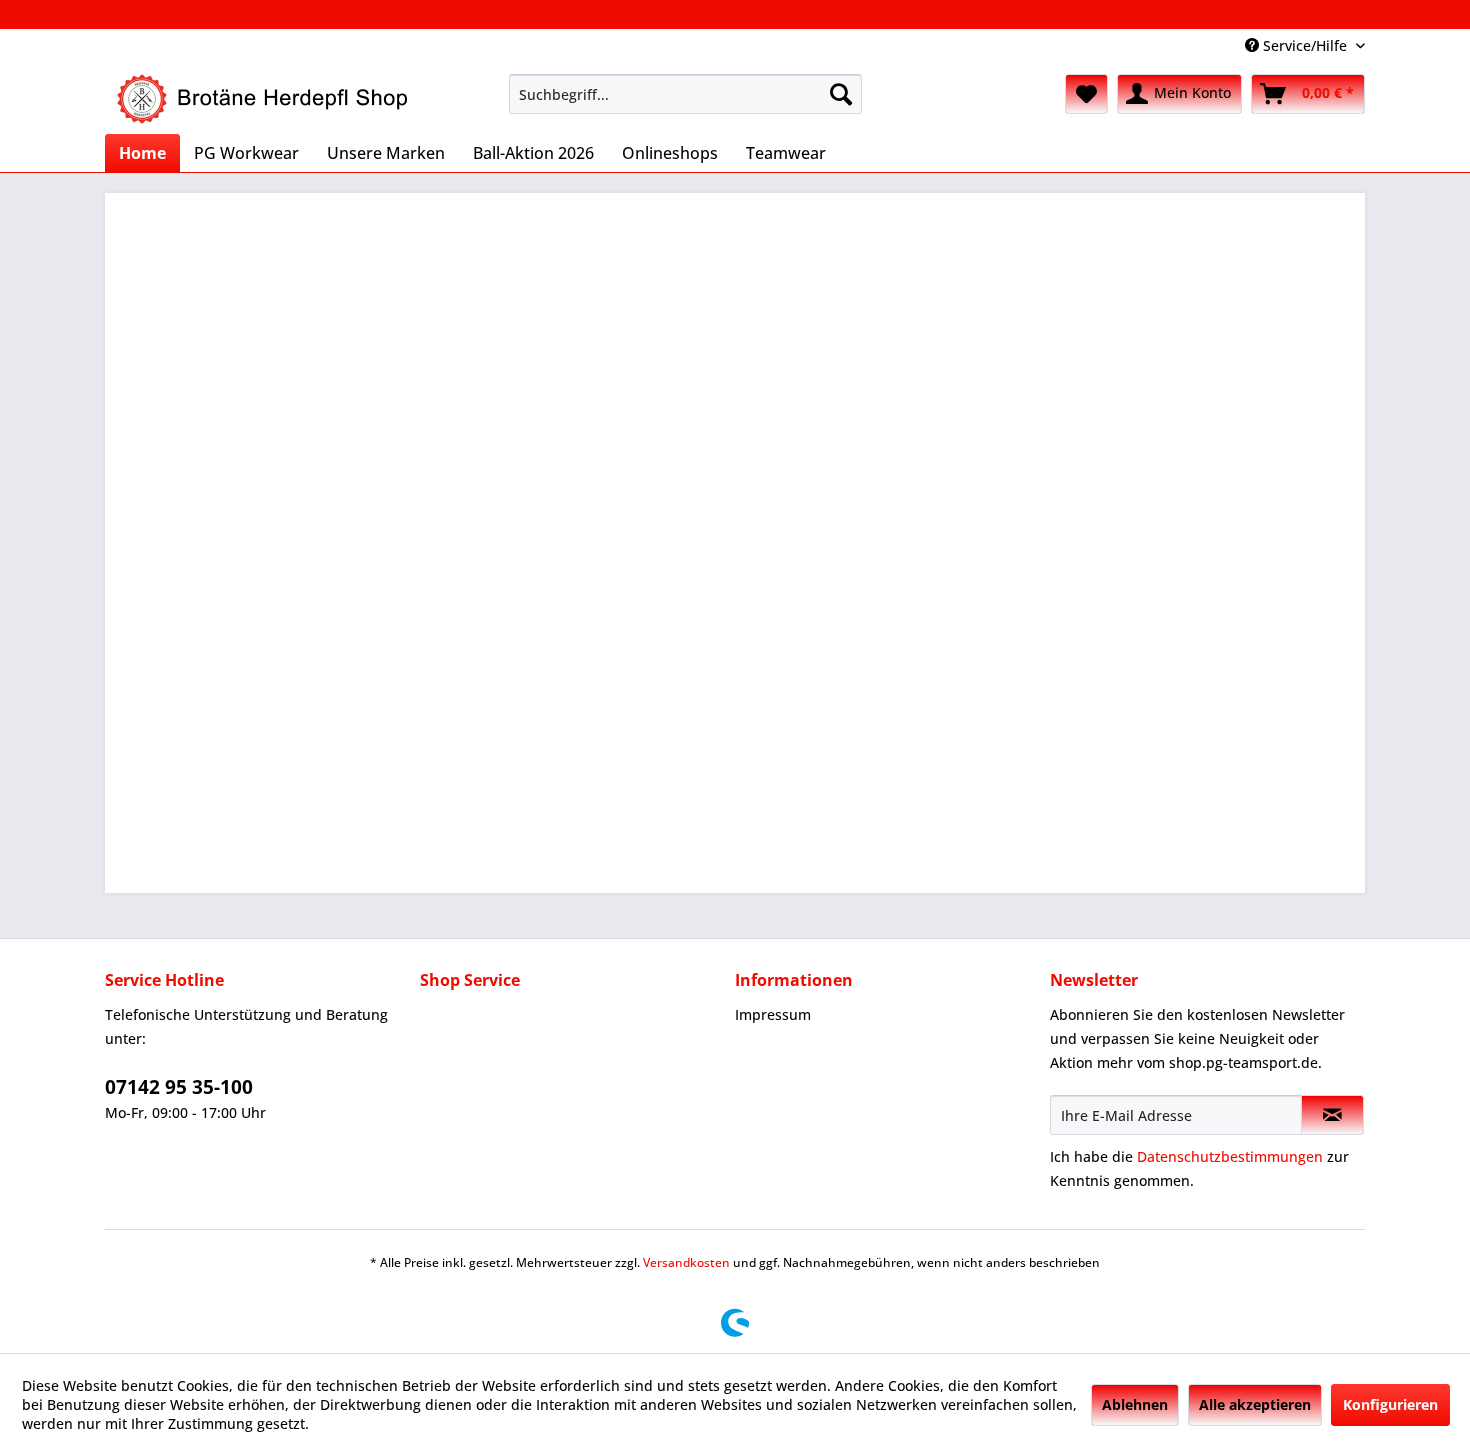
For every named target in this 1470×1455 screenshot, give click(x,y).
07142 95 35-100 (179, 1087)
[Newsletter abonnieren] (1332, 1115)
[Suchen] (841, 94)
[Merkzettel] (1086, 94)
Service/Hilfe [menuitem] (1305, 45)
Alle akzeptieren (1255, 1404)
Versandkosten (686, 1262)
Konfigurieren (1390, 1404)
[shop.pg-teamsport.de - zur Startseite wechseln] (265, 99)
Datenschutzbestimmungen (1230, 1156)
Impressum (773, 1014)
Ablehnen (1135, 1404)
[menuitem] (685, 94)
